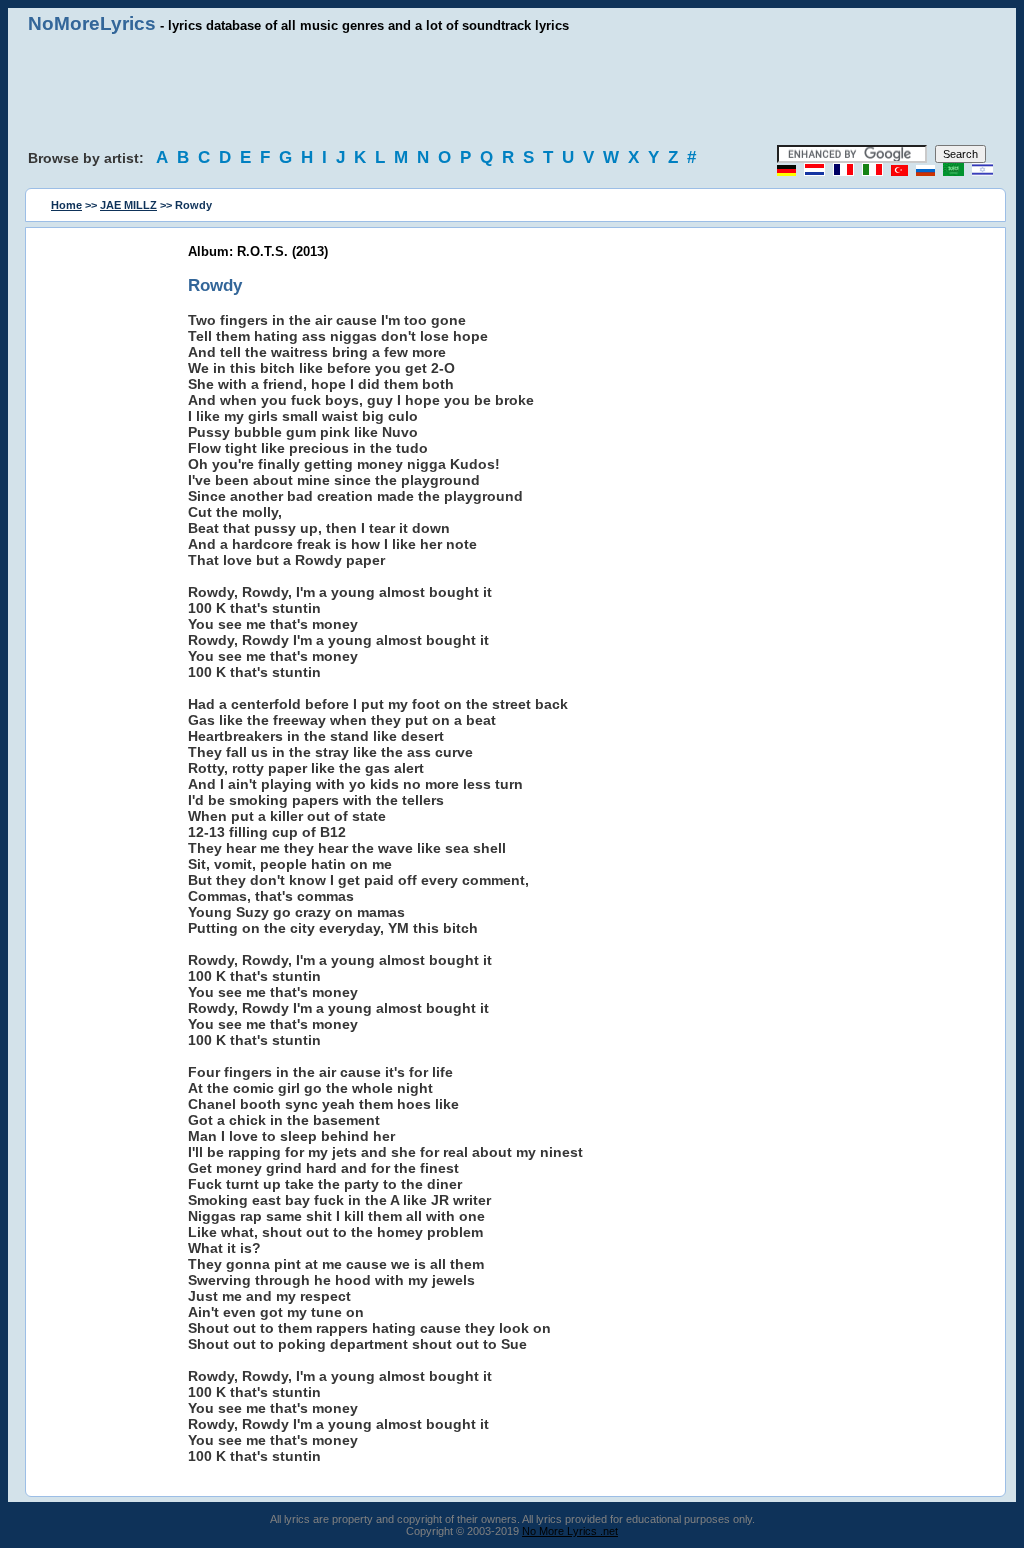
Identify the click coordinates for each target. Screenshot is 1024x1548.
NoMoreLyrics (92, 23)
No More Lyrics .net (570, 1531)
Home (66, 205)
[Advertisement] (512, 90)
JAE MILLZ (128, 205)
